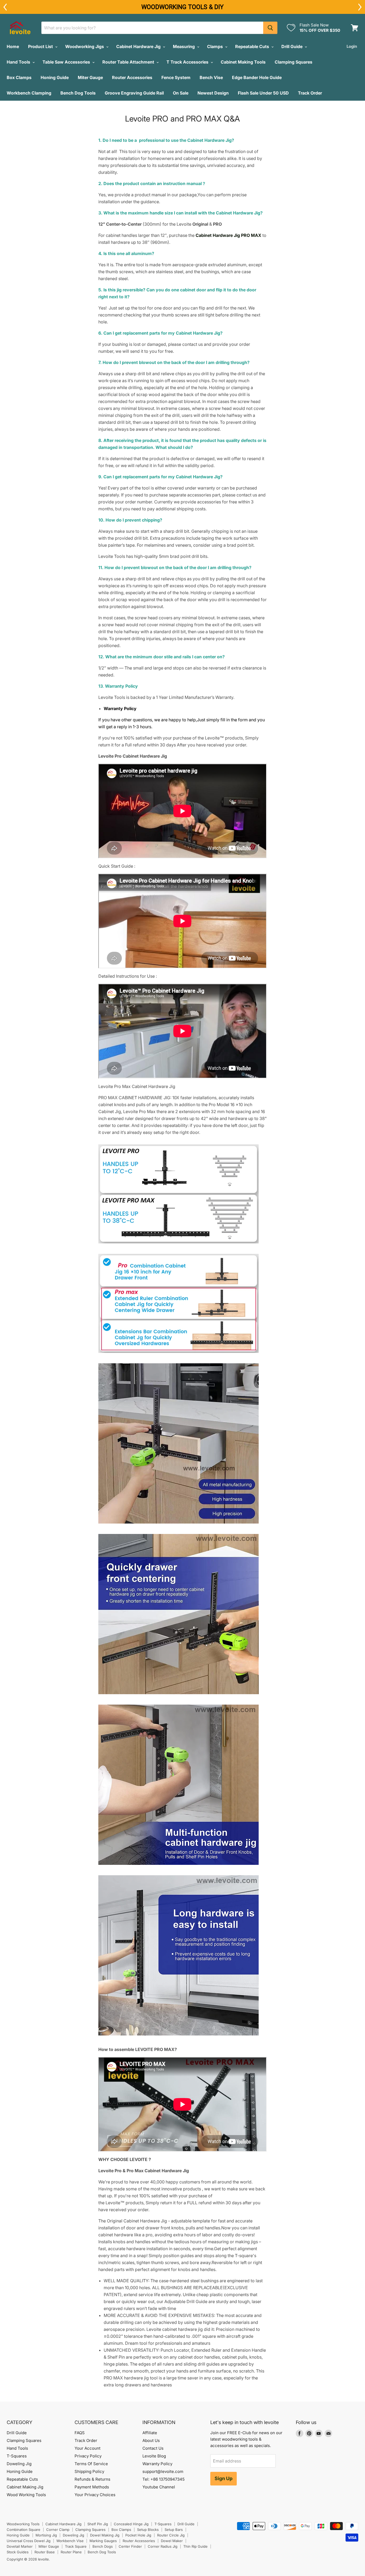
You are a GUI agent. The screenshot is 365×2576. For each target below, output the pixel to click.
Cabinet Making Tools (243, 62)
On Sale (181, 93)
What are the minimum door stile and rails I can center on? (165, 657)
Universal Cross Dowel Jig (29, 2541)
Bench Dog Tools (78, 93)
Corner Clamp (58, 2530)
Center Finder (130, 2546)
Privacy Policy (88, 2456)
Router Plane (71, 2552)
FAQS (80, 2433)
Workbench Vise (70, 2541)
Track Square (76, 2546)
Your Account (88, 2448)
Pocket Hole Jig (138, 2535)
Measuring (184, 46)
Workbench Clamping (29, 93)
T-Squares (17, 2456)
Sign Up (224, 2478)
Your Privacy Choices (95, 2495)
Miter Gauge (90, 77)
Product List (41, 46)
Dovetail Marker (20, 2546)
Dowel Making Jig (105, 2535)
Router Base (45, 2552)
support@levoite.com (163, 2471)
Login (352, 46)
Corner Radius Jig (163, 2546)
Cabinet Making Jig (25, 2487)
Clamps (215, 46)
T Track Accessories (188, 62)
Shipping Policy (89, 2471)
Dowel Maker (172, 2541)
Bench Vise (211, 77)
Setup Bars (174, 2530)
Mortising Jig (46, 2535)
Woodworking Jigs (85, 46)
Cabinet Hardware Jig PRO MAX (228, 235)
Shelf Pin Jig (98, 2524)
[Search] (270, 28)
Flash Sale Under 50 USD (263, 93)
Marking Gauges (103, 2541)
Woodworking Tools (23, 2524)
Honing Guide (55, 77)
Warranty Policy (157, 2464)
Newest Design (213, 93)
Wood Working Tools (26, 2495)
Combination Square (24, 2530)
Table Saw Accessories (67, 62)
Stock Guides (18, 2552)
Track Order (310, 93)
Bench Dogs (103, 2546)
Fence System (176, 77)
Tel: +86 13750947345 (164, 2479)
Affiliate (150, 2433)
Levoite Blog (154, 2456)
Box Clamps (19, 77)
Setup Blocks (148, 2530)
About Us (151, 2440)
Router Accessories (132, 77)
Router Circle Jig (171, 2535)
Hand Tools (19, 62)
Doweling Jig (19, 2464)
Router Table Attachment (129, 62)
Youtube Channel (159, 2487)
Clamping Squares (294, 62)
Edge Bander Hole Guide (257, 77)
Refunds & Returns (92, 2479)
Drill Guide (292, 46)
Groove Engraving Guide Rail (134, 93)
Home (13, 46)
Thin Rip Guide (195, 2546)
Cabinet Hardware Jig (139, 46)
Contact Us (153, 2448)
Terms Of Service (91, 2464)
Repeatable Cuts (253, 46)
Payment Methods (92, 2487)
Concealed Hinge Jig (131, 2524)
